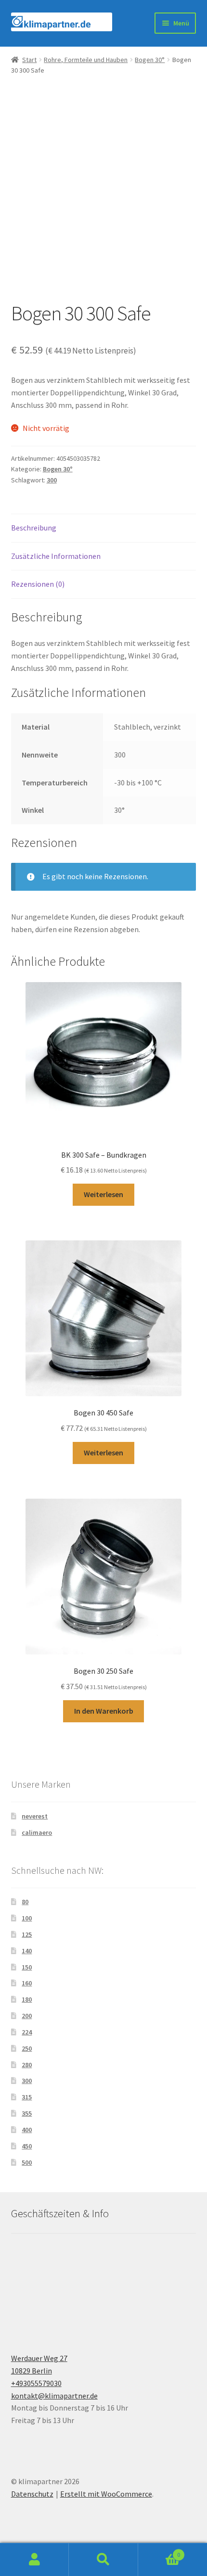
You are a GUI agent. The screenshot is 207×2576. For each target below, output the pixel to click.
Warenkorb (159, 2551)
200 (27, 2016)
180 (27, 1999)
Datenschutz (32, 2494)
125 (27, 1934)
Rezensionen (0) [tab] (38, 584)
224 (27, 2032)
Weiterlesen (103, 1194)
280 (27, 2065)
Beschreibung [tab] (34, 528)
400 (27, 2130)
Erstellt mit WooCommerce (106, 2494)
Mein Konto (34, 2560)
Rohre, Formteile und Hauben (86, 60)
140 (27, 1951)
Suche (103, 2560)
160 (27, 1983)
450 (27, 2146)
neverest (35, 1816)
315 (27, 2097)
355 (27, 2113)
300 (52, 480)
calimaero (37, 1832)
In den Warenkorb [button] (104, 1711)
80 (25, 1902)
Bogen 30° (150, 60)
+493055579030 (36, 2383)
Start (29, 60)
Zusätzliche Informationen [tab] (56, 556)
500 (27, 2162)
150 (27, 1967)
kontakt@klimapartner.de (54, 2396)
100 (27, 1918)
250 (27, 2048)
